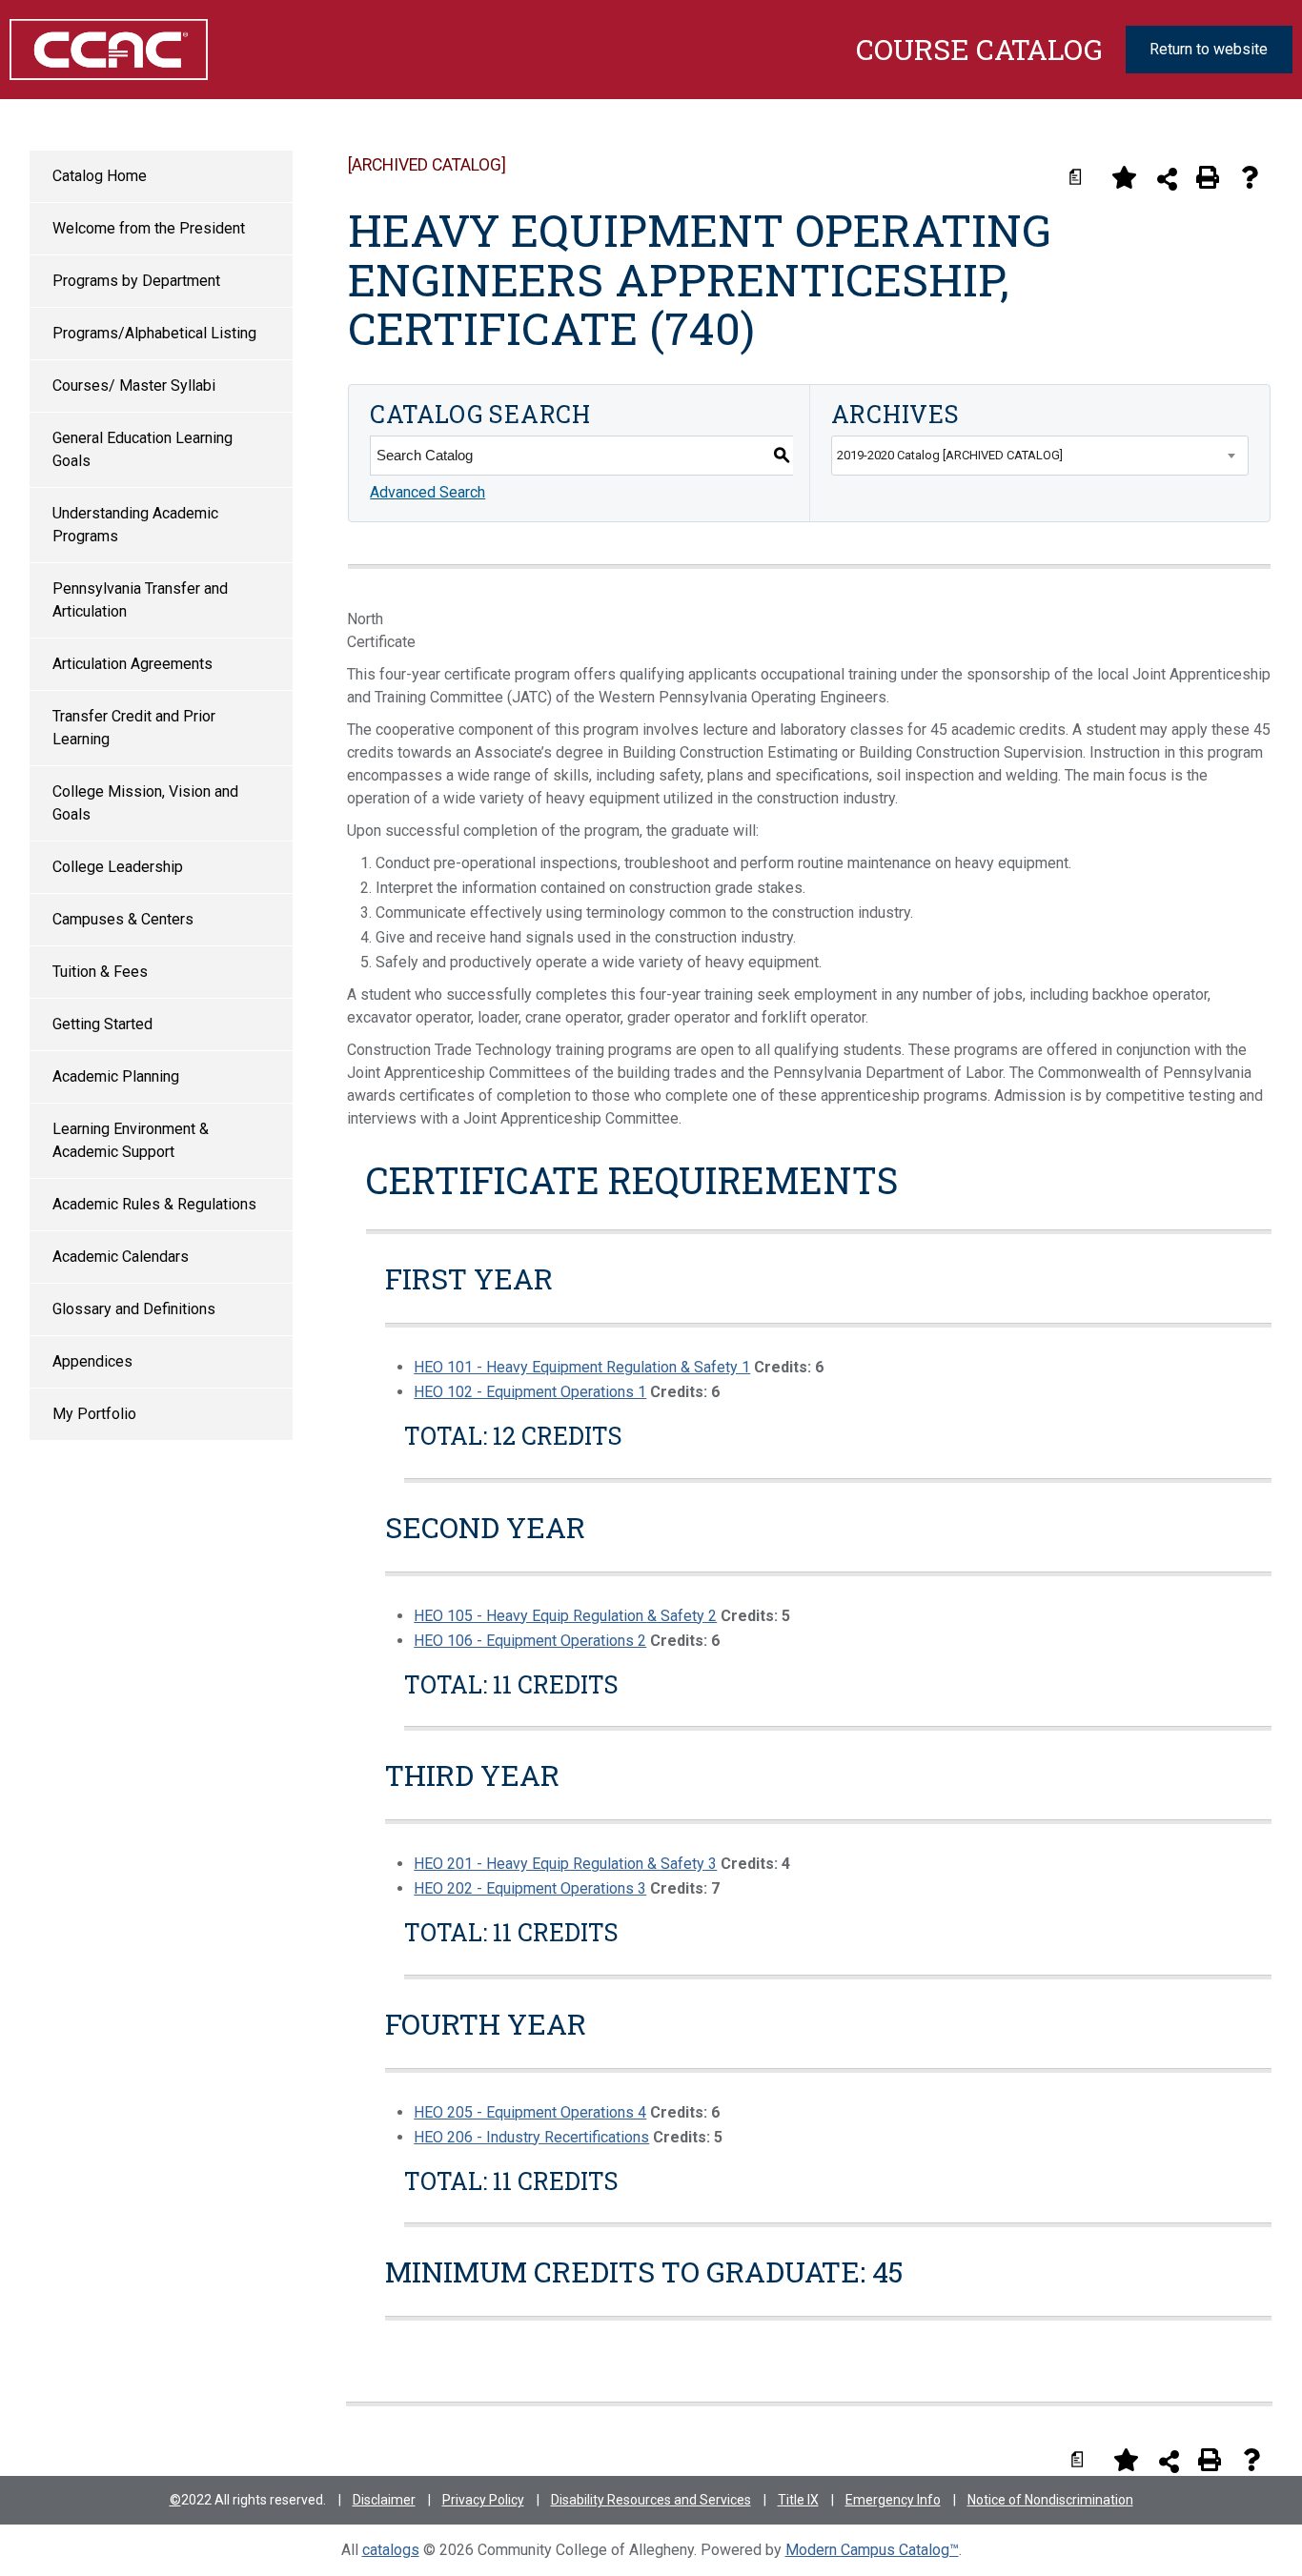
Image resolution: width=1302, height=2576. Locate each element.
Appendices (92, 1361)
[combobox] (1040, 456)
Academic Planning (116, 1076)
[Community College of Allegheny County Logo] (99, 50)
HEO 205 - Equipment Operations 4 (530, 2112)
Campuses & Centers (123, 919)
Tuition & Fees (100, 972)
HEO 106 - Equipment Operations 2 (530, 1641)
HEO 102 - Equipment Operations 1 (530, 1392)
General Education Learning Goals (142, 449)
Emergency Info (893, 2500)
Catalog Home (100, 176)
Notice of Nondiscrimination (1050, 2500)
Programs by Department (136, 281)
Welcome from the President (149, 228)
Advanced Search (427, 492)
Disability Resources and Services (651, 2500)
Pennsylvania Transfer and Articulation (140, 600)
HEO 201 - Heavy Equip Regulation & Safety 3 (565, 1864)
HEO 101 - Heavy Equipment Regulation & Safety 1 (582, 1367)
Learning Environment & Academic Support (131, 1140)
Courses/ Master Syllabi (134, 385)
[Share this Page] (1167, 179)
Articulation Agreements (132, 664)
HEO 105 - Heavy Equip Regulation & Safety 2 (565, 1616)
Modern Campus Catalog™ (872, 2550)
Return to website (1209, 49)
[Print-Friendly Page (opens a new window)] (1208, 177)
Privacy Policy (483, 2500)
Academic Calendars (121, 1257)
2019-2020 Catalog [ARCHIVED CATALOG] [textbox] (950, 455)
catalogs (391, 2550)
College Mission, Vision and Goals (145, 803)
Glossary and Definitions (134, 1309)
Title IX (798, 2500)
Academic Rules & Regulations (154, 1204)
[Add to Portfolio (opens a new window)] (1124, 177)
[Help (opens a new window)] (1250, 177)
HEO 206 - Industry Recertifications (531, 2137)
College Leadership (118, 867)
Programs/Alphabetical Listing (154, 333)
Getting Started (102, 1024)
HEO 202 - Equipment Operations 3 (530, 1888)
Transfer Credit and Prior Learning (134, 728)
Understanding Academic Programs (135, 525)
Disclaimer (384, 2500)
